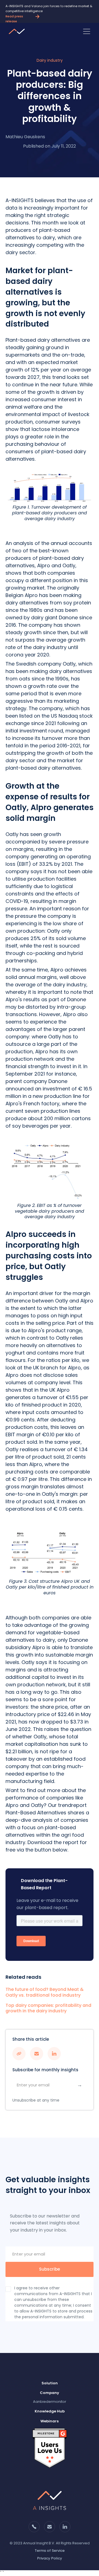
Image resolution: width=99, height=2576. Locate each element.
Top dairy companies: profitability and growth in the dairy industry (48, 2008)
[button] (87, 31)
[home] (18, 31)
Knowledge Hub (50, 2411)
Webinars (50, 2421)
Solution (50, 2383)
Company (50, 2393)
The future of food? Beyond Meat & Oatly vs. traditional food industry (45, 1993)
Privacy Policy (50, 2558)
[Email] (2, 2573)
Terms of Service (50, 2551)
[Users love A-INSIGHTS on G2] (50, 2448)
